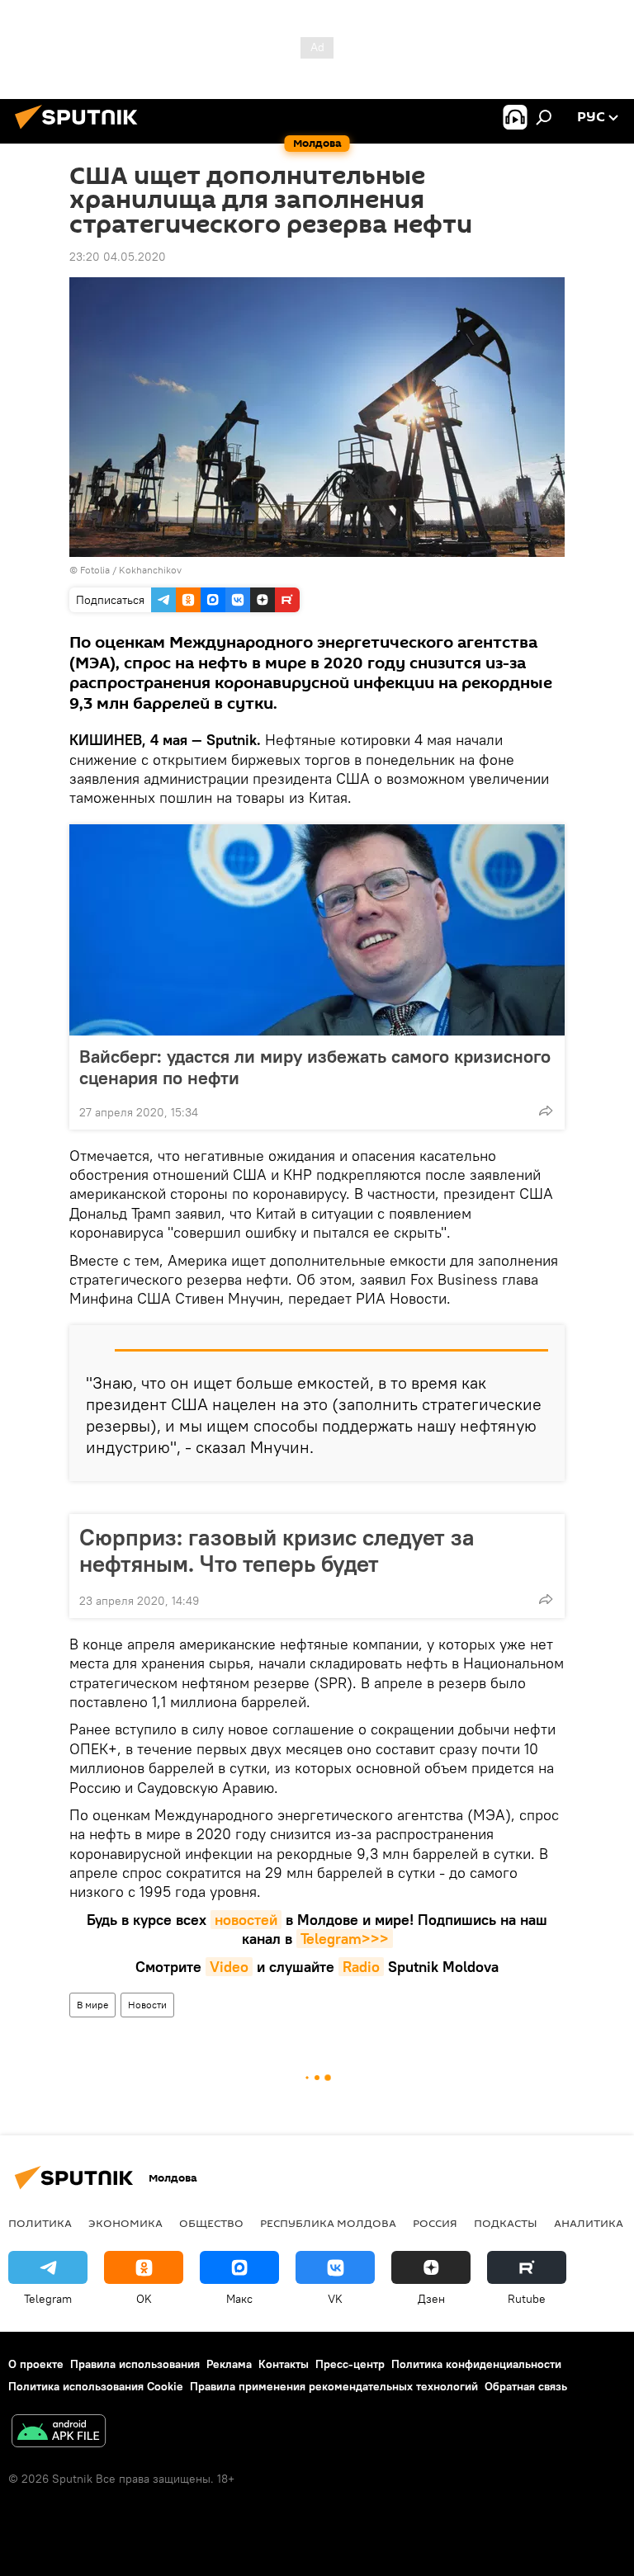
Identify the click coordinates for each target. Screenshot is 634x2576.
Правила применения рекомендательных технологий (334, 2386)
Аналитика (589, 2223)
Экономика (125, 2223)
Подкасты (506, 2223)
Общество (211, 2223)
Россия (435, 2223)
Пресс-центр (350, 2364)
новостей (246, 1920)
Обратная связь (526, 2386)
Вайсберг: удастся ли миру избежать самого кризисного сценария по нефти (315, 1067)
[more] (546, 1111)
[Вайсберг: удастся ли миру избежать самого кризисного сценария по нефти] (317, 930)
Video (229, 1967)
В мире (92, 2005)
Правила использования (135, 2364)
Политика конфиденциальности (476, 2364)
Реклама (229, 2364)
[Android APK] (59, 2433)
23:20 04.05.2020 (118, 257)
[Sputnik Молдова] (81, 131)
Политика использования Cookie (96, 2386)
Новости (147, 2005)
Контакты (284, 2364)
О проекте (36, 2364)
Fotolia (95, 570)
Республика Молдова (328, 2223)
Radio (361, 1967)
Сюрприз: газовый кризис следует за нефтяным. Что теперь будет (277, 1550)
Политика (40, 2223)
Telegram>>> (345, 1939)
